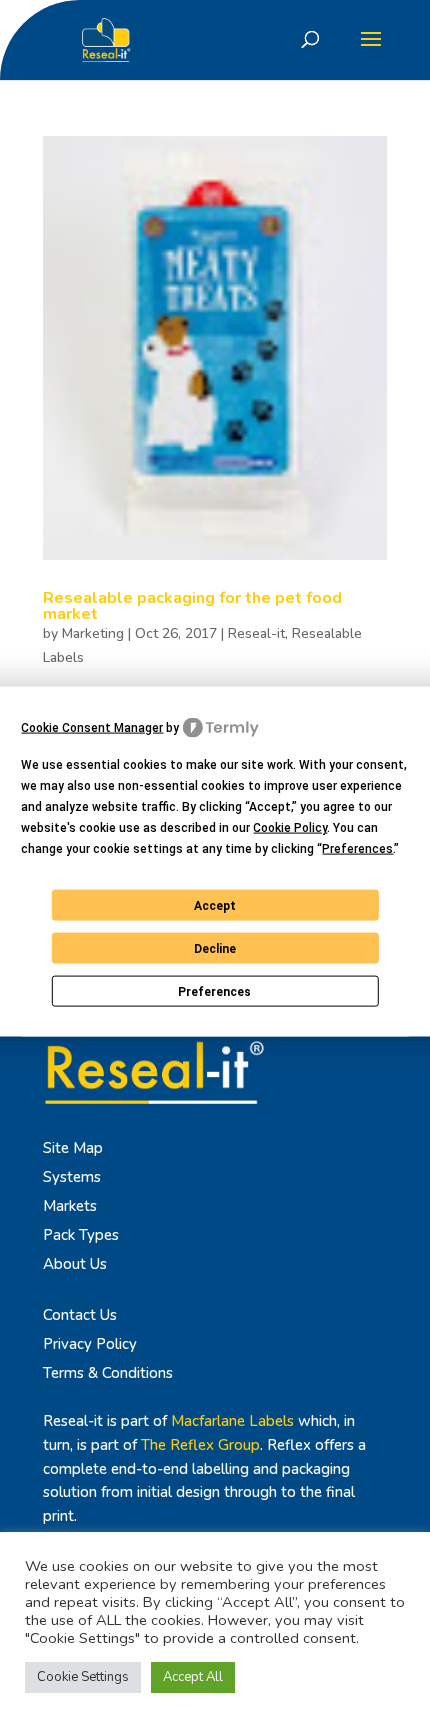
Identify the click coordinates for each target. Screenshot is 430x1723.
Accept (215, 905)
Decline (215, 948)
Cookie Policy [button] (290, 828)
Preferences (214, 991)
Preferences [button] (357, 849)
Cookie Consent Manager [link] (92, 727)
